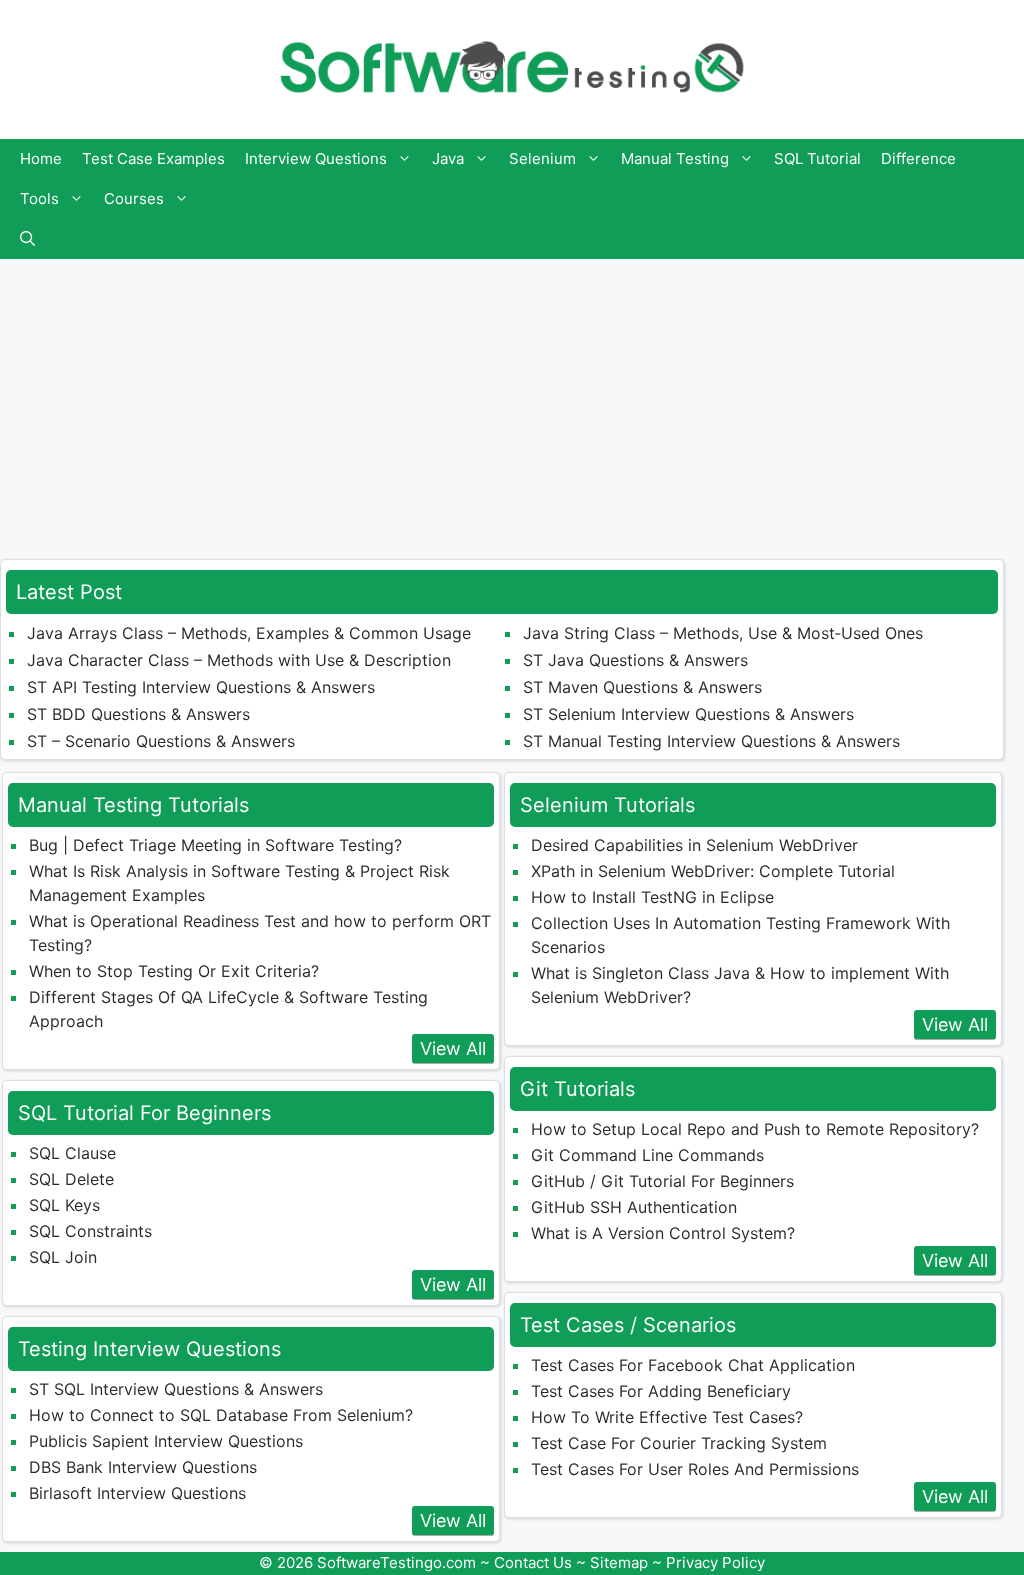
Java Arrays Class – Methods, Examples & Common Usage (249, 633)
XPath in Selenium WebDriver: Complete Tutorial (713, 871)
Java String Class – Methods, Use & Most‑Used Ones (723, 633)
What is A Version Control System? (663, 1233)
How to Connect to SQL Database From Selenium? (221, 1415)
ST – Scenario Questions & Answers (161, 741)
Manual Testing (675, 158)
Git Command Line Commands (647, 1155)
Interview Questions (316, 158)
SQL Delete (71, 1179)
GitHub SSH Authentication (634, 1207)
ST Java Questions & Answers (635, 660)
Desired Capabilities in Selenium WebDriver (694, 845)
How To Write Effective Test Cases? (667, 1417)
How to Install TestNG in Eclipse (652, 897)
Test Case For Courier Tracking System (679, 1443)
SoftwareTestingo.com (396, 1562)
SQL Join (63, 1257)
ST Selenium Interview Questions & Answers (688, 714)
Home (41, 158)
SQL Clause (72, 1153)
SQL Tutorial (817, 158)
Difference (918, 158)
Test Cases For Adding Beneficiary (661, 1391)
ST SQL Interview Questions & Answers (176, 1389)
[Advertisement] (512, 399)
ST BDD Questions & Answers (138, 714)
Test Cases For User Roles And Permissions (695, 1469)
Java (448, 158)
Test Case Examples (153, 158)
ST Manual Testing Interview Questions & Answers (711, 741)
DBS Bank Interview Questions (143, 1467)
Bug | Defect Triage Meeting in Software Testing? (215, 845)
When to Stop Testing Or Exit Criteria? (174, 971)
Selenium (542, 158)
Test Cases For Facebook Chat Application (693, 1365)
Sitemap (619, 1562)
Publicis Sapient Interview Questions (166, 1441)
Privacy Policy (715, 1562)
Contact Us (533, 1562)
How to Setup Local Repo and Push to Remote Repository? (755, 1129)
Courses (134, 198)
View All (453, 1048)
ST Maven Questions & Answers (642, 687)
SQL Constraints (90, 1231)
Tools (39, 198)
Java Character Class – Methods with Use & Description (239, 660)
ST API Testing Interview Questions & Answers (201, 687)
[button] (27, 239)
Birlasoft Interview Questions (137, 1493)
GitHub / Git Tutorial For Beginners (662, 1181)
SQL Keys (64, 1205)
